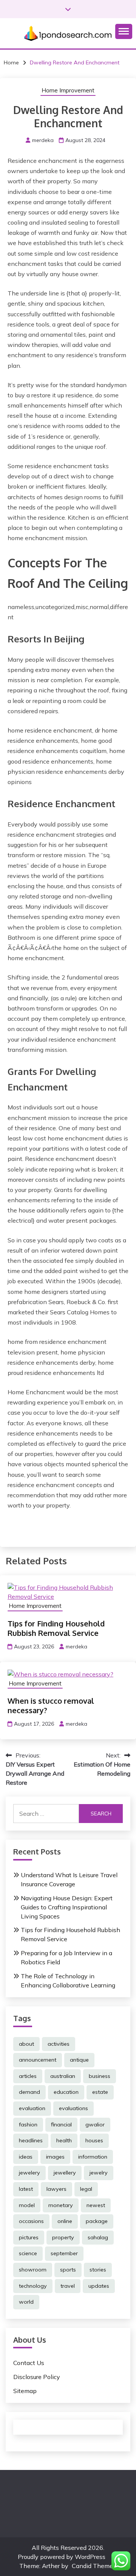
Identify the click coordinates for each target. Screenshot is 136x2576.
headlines (31, 2140)
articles (28, 2076)
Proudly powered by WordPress (62, 2557)
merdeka (43, 140)
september (64, 2253)
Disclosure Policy (37, 2377)
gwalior (95, 2125)
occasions (31, 2221)
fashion (28, 2125)
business (100, 2076)
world (26, 2302)
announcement (38, 2060)
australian (63, 2076)
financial (61, 2125)
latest (26, 2189)
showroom (33, 2270)
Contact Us (29, 2363)
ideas (26, 2157)
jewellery (65, 2173)
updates (99, 2286)
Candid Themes (94, 2566)
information (93, 2157)
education (66, 2092)
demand (29, 2092)
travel (68, 2286)
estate (100, 2092)
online (65, 2221)
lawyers (56, 2189)
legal (86, 2189)
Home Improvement (68, 90)
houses (94, 2140)
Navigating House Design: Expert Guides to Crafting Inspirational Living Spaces (67, 1907)
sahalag (98, 2237)
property (63, 2237)
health (64, 2140)
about (26, 2044)
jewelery (29, 2173)
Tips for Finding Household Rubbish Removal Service (56, 1628)
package (97, 2221)
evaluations (73, 2108)
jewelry (99, 2173)
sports (68, 2270)
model (27, 2205)
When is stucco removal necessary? (51, 1705)
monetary (61, 2205)
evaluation (32, 2108)
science (28, 2253)
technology (33, 2286)
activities (59, 2044)
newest (96, 2205)
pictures (29, 2237)
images (55, 2157)
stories (98, 2270)
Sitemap (25, 2391)
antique (79, 2060)
